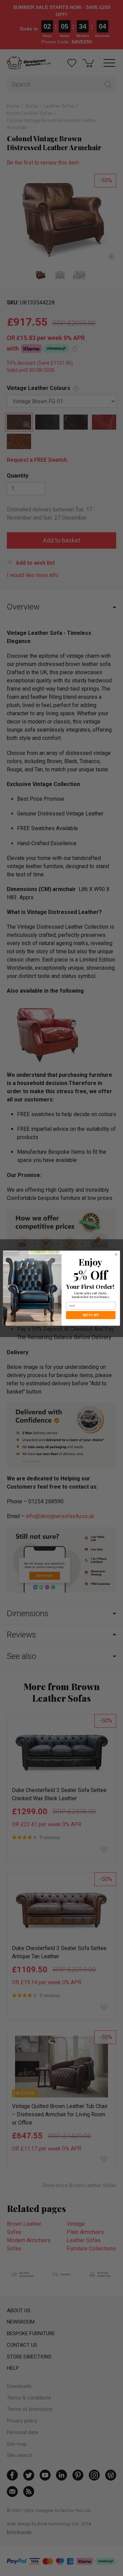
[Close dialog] (116, 1254)
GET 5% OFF (91, 1315)
